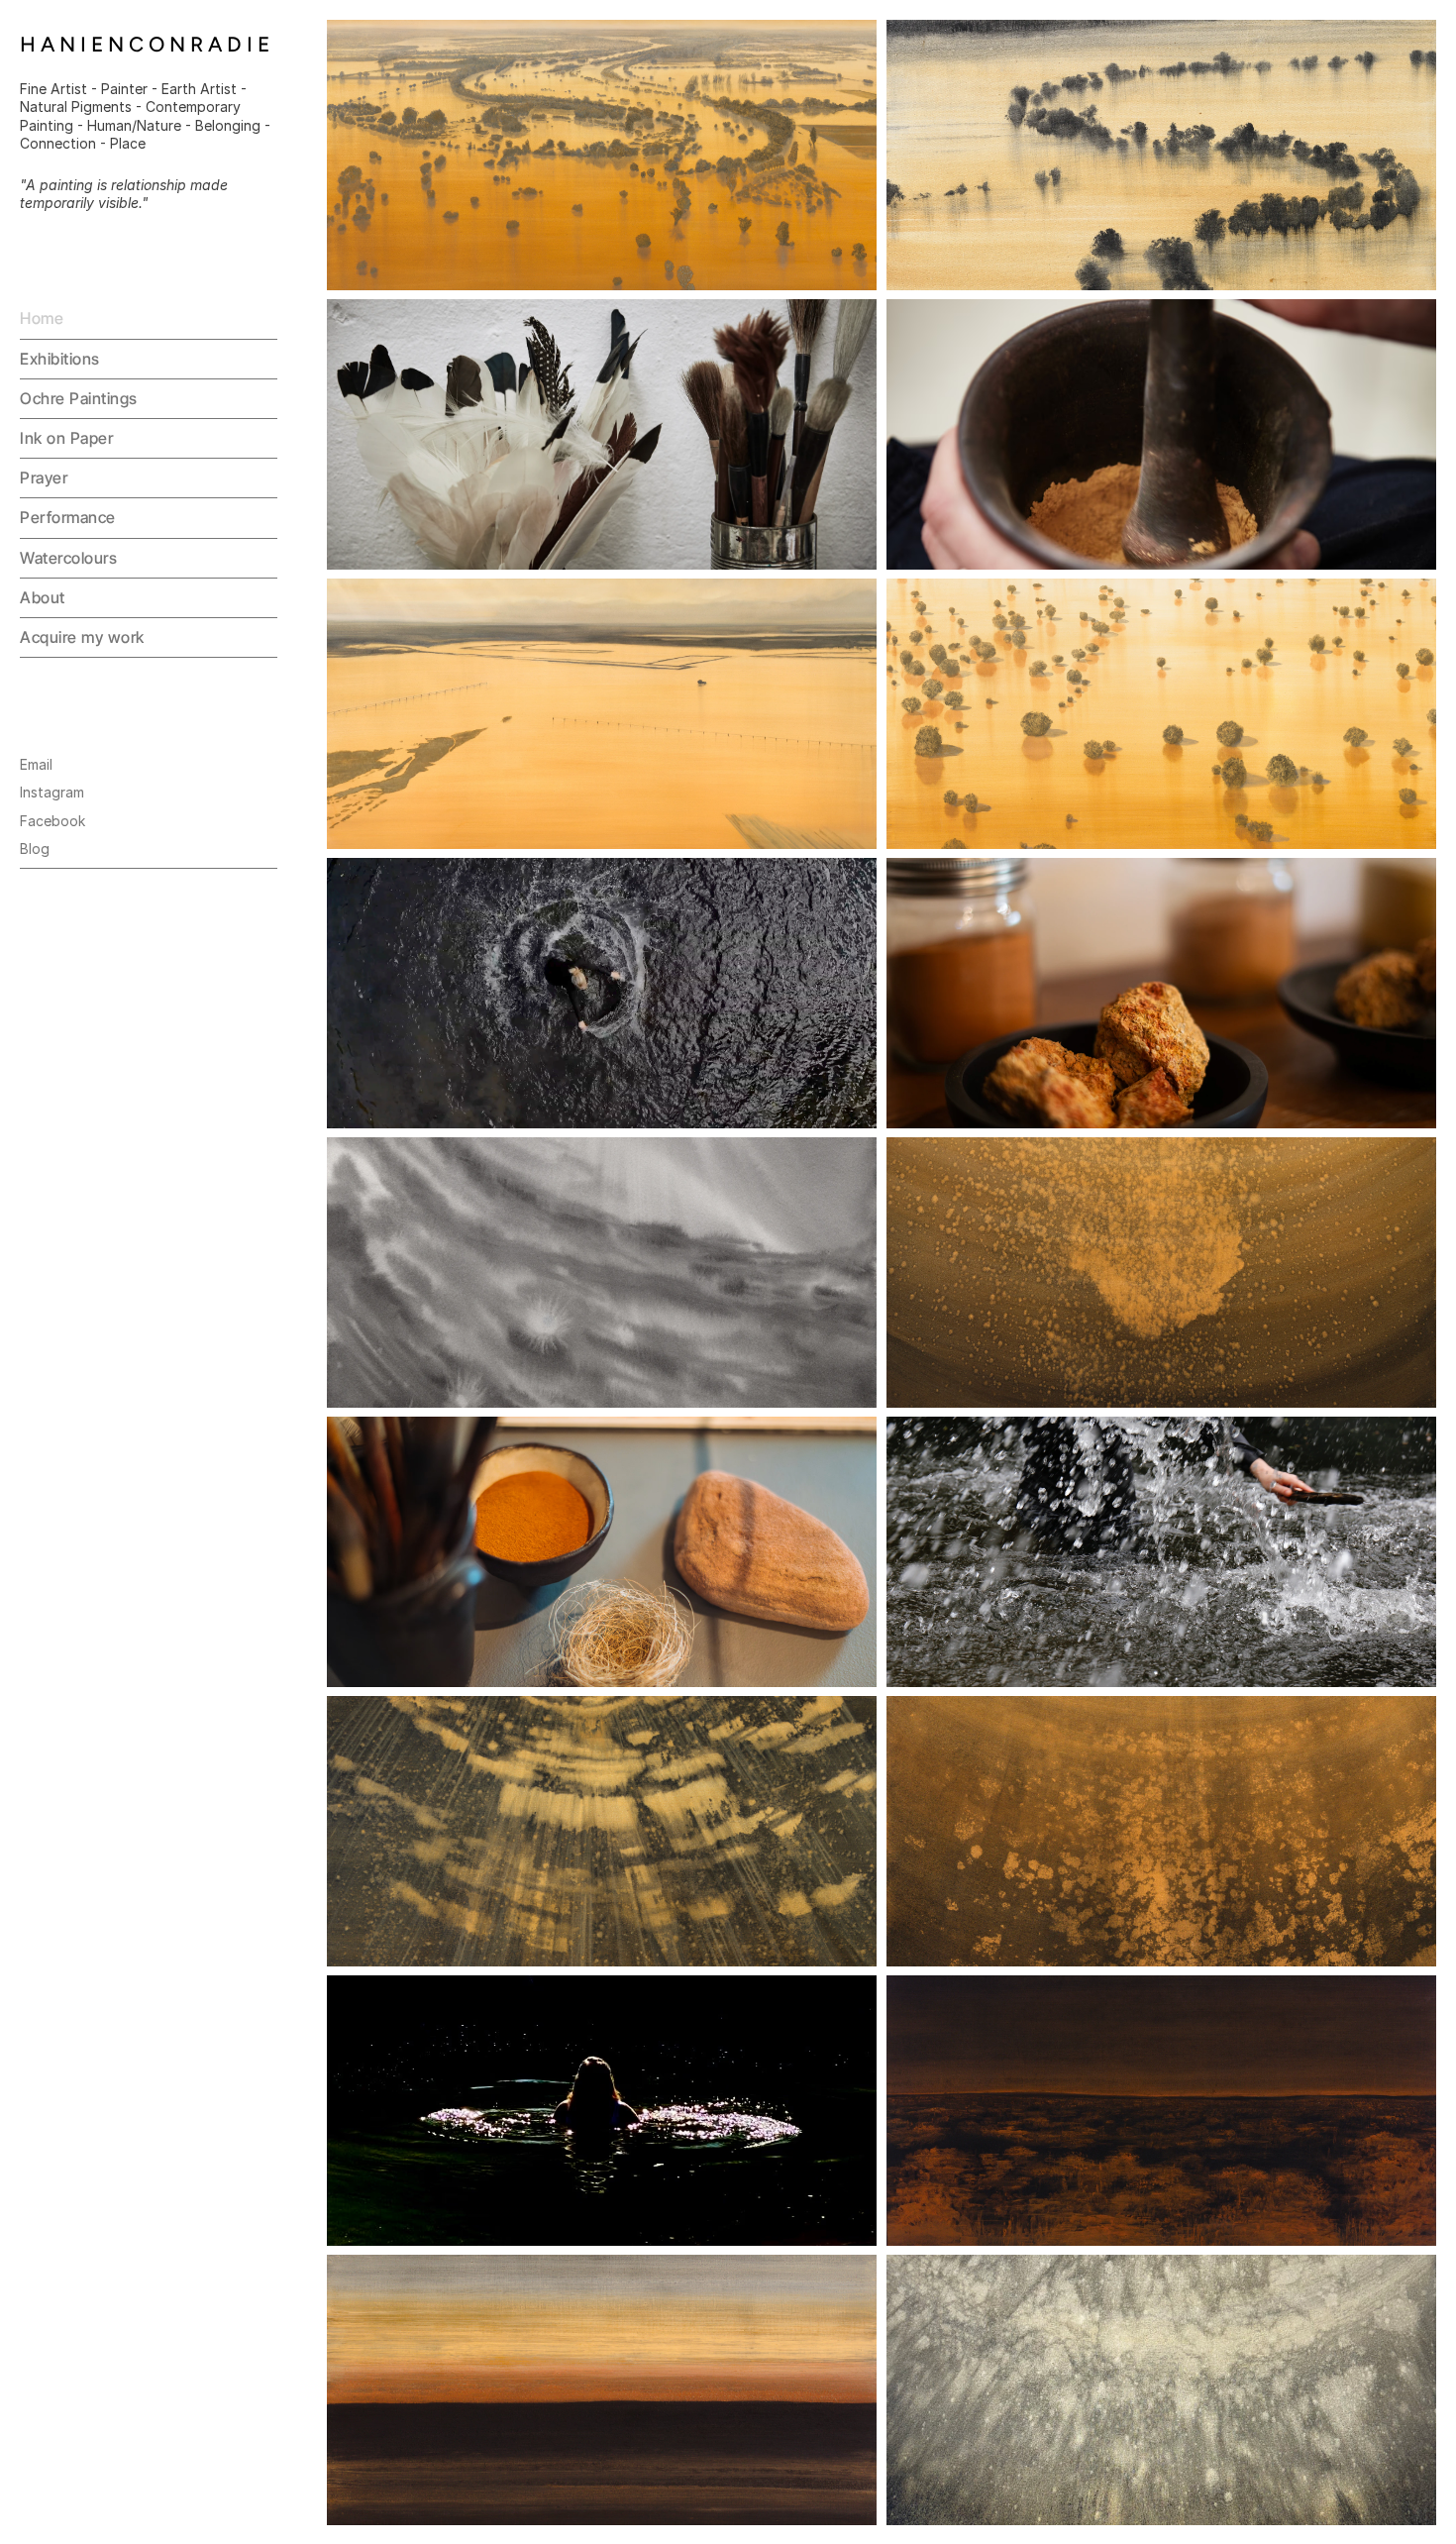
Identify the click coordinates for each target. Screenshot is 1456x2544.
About (43, 597)
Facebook (52, 821)
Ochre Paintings (79, 398)
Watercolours (68, 558)
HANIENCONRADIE (147, 44)
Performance (68, 517)
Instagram (52, 792)
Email (36, 764)
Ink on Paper (66, 438)
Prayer (44, 477)
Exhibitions (60, 359)
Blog (35, 848)
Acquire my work (82, 637)
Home (42, 318)
